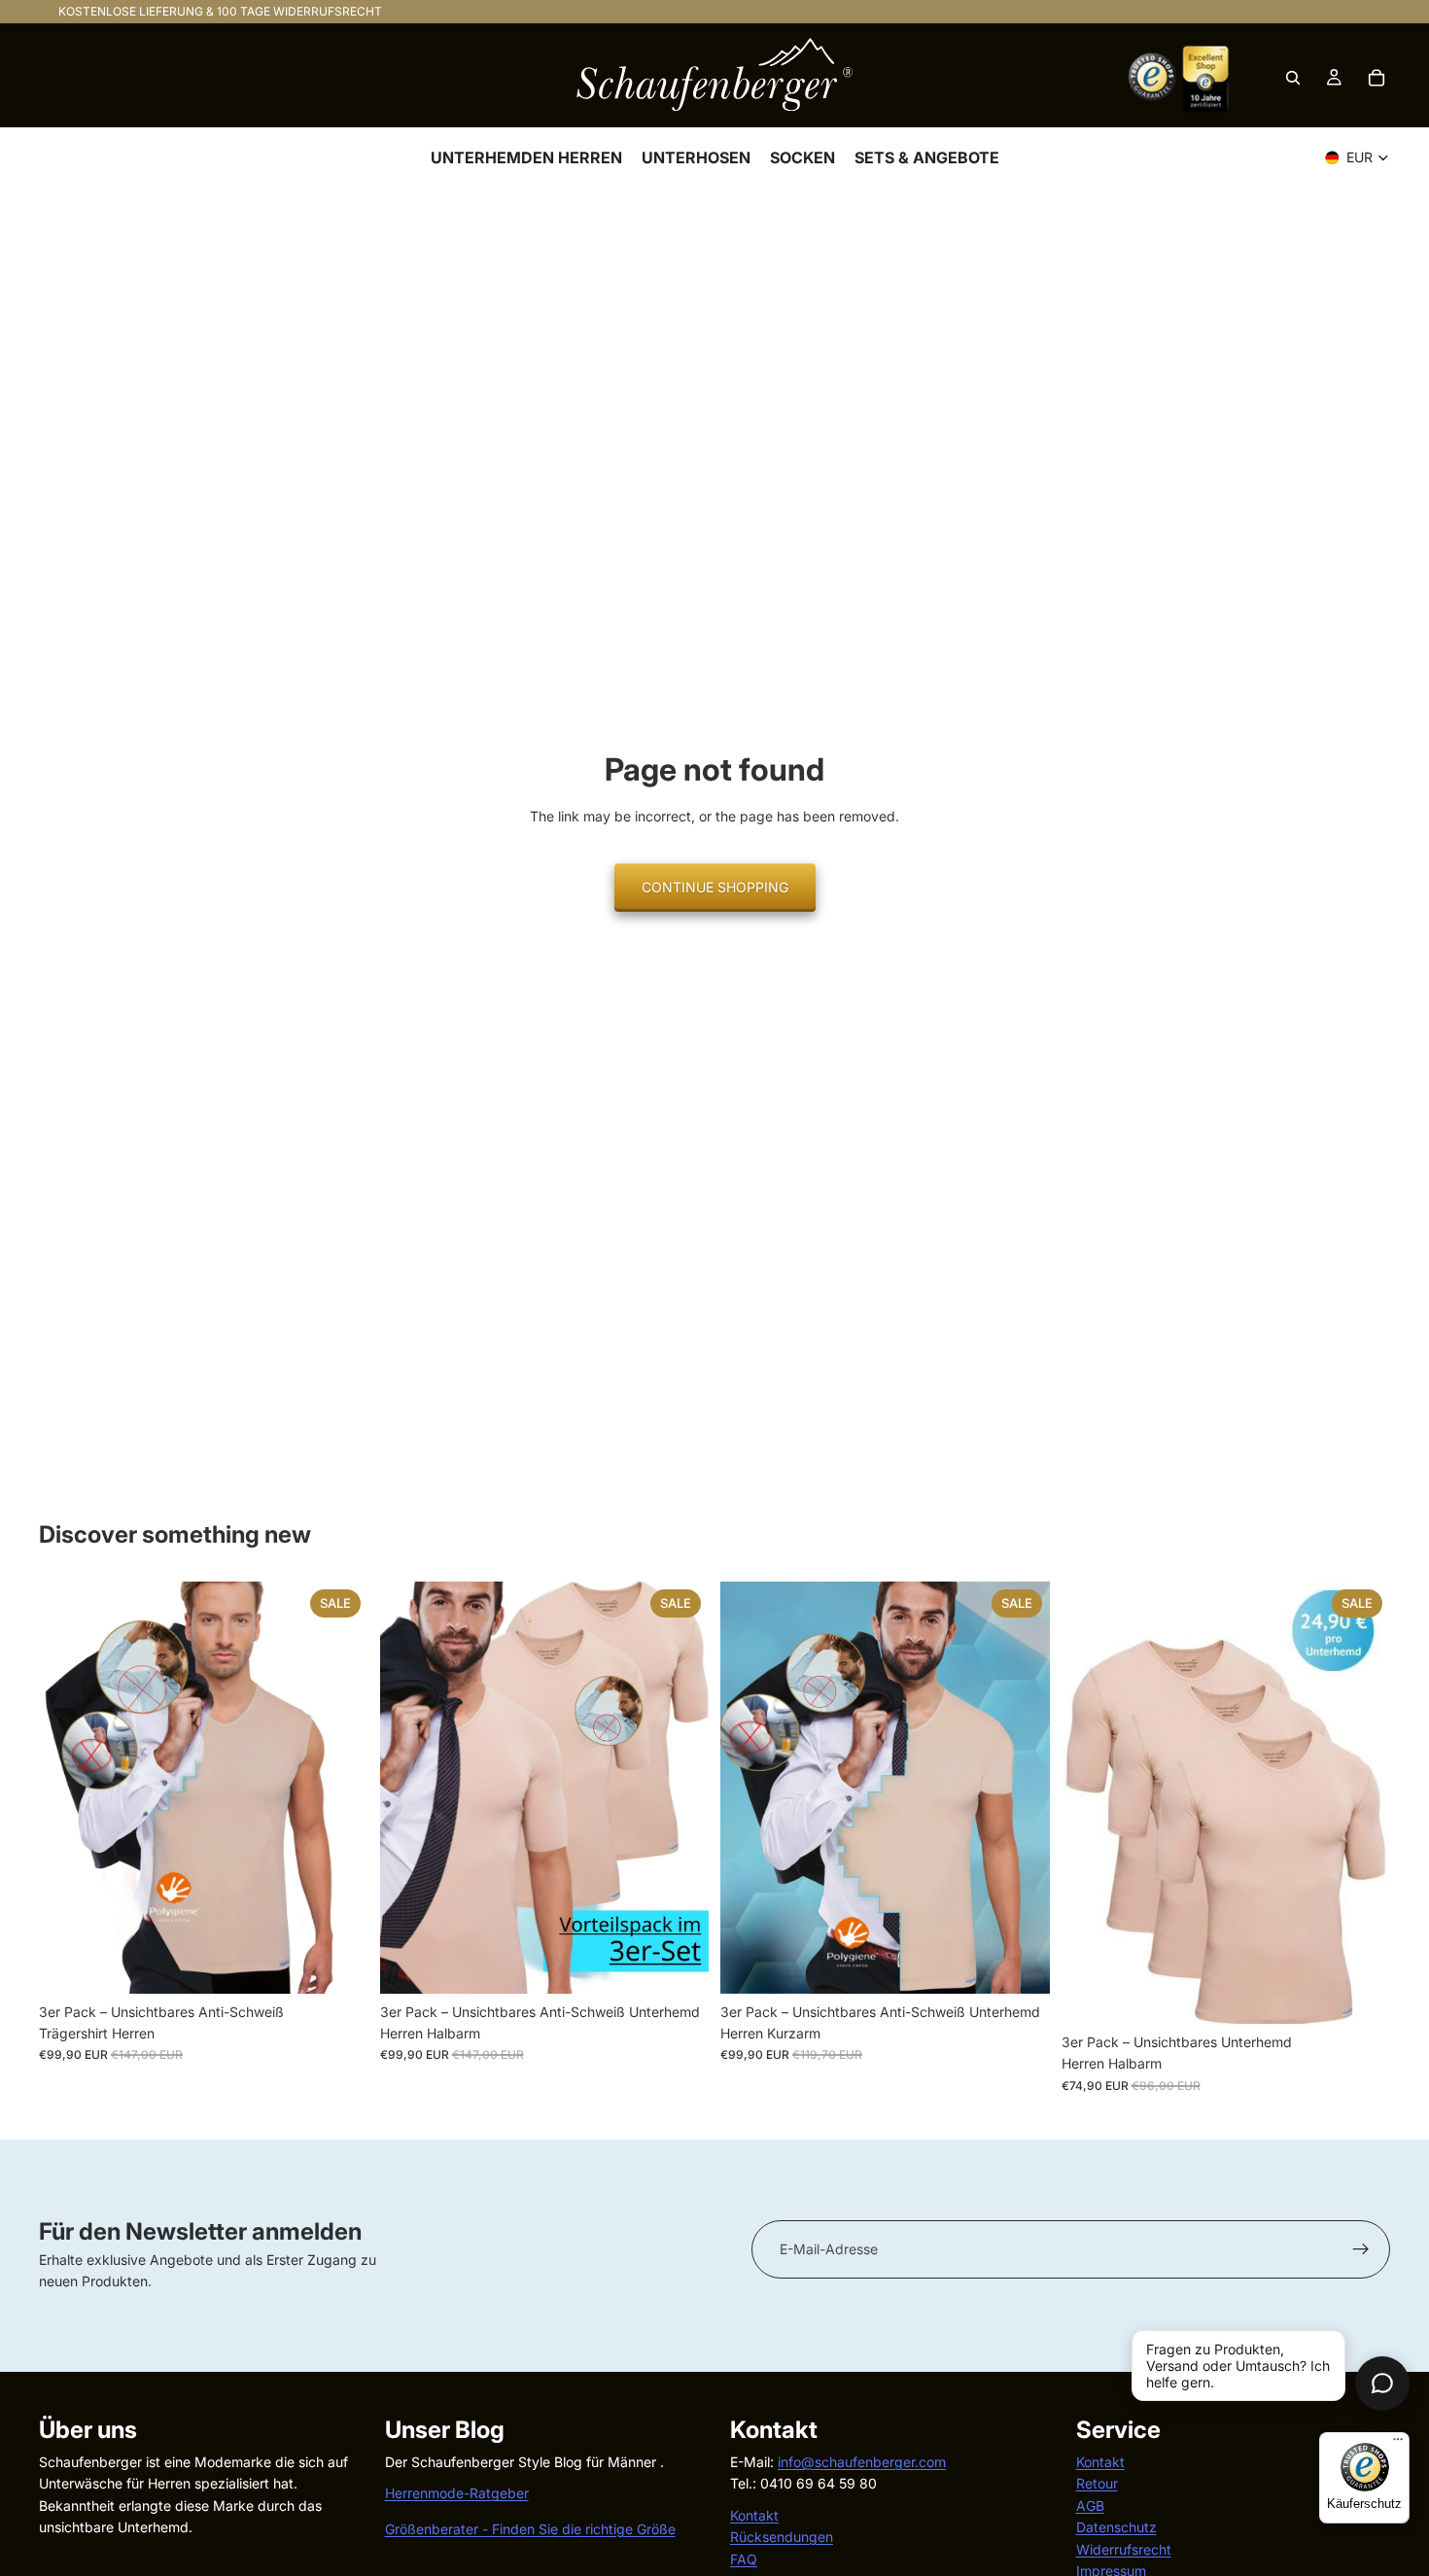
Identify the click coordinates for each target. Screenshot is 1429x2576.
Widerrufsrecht (1124, 2548)
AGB (1090, 2505)
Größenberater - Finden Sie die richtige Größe (530, 2528)
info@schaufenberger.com (862, 2462)
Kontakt (754, 2514)
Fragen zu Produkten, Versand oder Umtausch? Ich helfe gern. (1238, 2366)
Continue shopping (715, 887)
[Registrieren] (1361, 2249)
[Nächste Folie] (339, 1788)
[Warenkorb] (1377, 78)
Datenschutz (1116, 2527)
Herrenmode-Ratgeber (457, 2493)
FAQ (744, 2558)
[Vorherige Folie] (68, 1788)
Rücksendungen (782, 2537)
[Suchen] (1293, 78)
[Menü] (1398, 2444)
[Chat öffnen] (1382, 2384)
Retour (1097, 2483)
